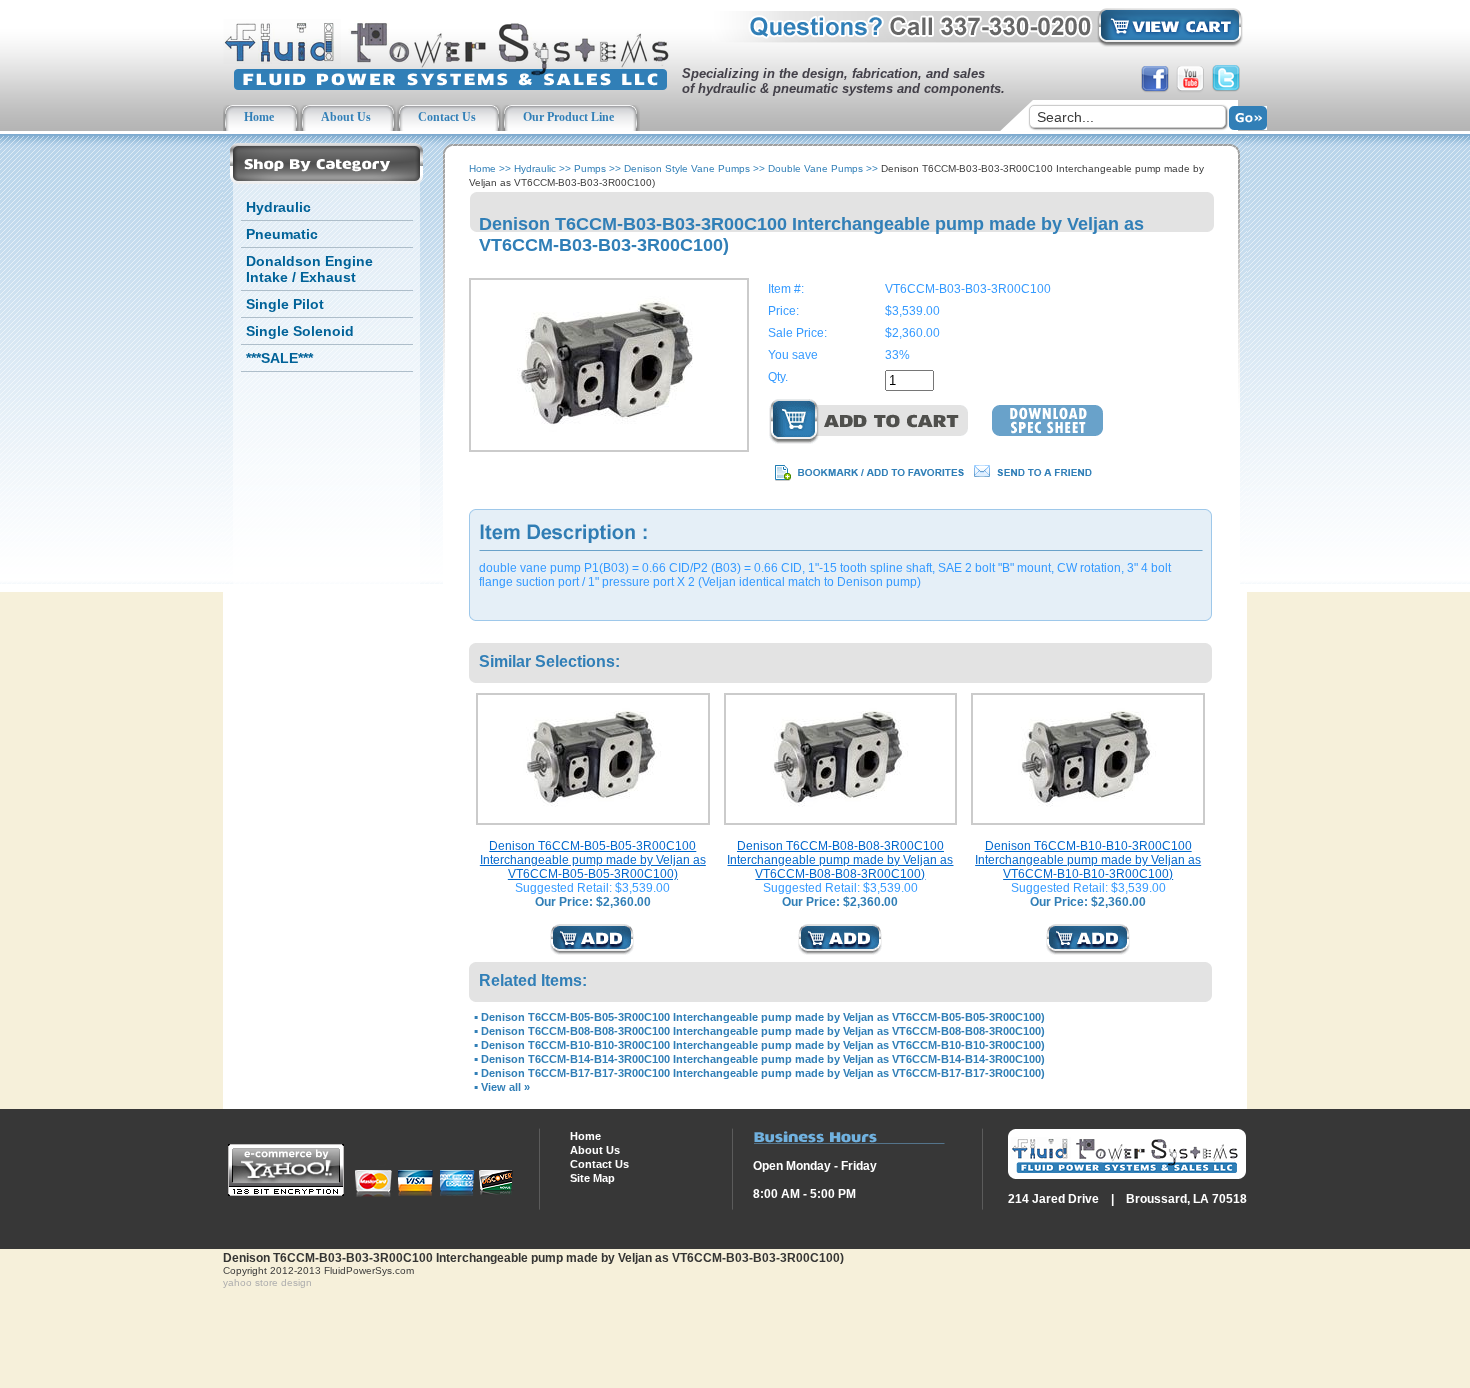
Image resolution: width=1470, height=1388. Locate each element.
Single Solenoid (300, 331)
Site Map (592, 1178)
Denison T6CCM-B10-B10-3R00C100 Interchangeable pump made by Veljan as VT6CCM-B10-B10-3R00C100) (1088, 860)
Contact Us (599, 1164)
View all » (505, 1087)
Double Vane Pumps (815, 168)
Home (482, 168)
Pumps (590, 168)
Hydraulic (278, 207)
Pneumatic (282, 234)
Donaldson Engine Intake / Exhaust (309, 269)
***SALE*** (279, 358)
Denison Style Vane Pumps (687, 168)
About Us (595, 1150)
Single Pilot (285, 304)
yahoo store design (267, 1282)
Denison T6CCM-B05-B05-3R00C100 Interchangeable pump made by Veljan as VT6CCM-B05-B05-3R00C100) (593, 860)
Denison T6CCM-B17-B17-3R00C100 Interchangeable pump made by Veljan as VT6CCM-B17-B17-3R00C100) (763, 1073)
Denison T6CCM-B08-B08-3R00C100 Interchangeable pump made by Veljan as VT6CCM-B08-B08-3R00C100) (840, 860)
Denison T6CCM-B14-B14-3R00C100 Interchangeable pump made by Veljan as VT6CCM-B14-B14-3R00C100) (763, 1059)
